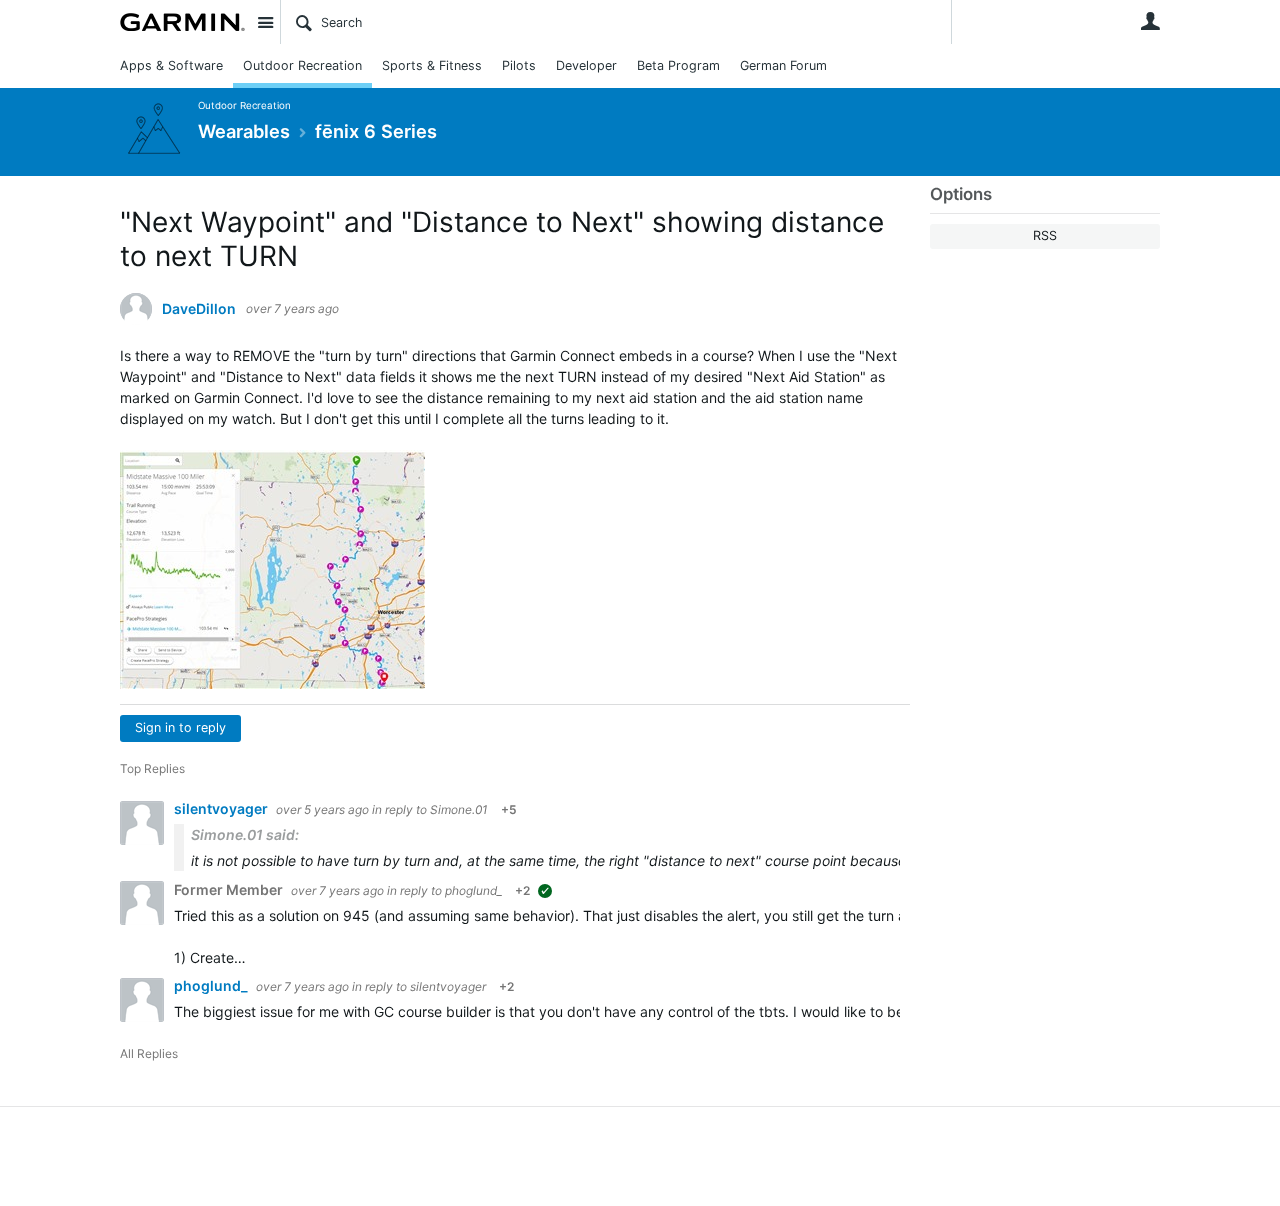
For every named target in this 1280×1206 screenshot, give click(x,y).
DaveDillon (199, 309)
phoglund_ (473, 890)
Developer (586, 65)
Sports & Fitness (432, 65)
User (1150, 21)
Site (265, 22)
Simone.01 (459, 809)
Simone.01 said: (245, 834)
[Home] (182, 22)
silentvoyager (222, 808)
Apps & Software (171, 65)
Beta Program (678, 65)
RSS (1045, 235)
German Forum (783, 65)
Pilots (519, 65)
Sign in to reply (180, 727)
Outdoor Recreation (302, 65)
